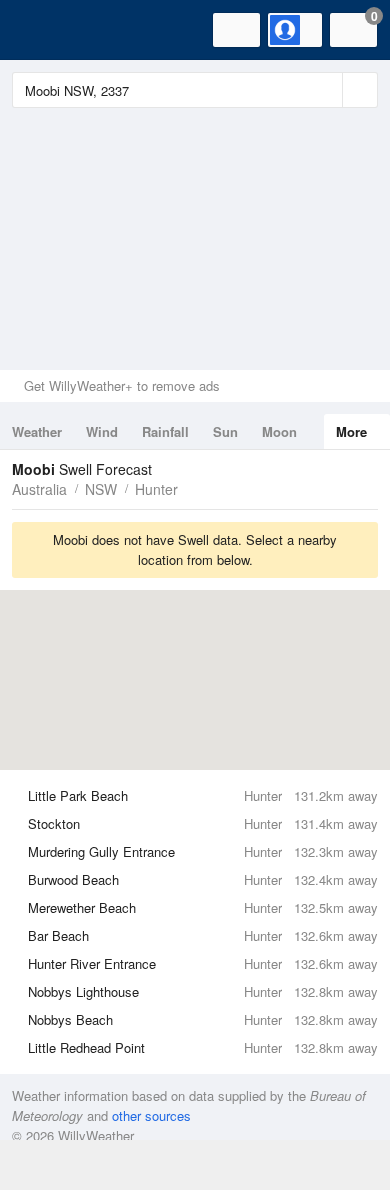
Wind (102, 431)
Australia (39, 489)
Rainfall (165, 431)
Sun (225, 431)
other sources (151, 1115)
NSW (101, 489)
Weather (37, 431)
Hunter (156, 489)
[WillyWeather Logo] (45, 30)
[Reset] (325, 90)
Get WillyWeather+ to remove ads (122, 385)
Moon (279, 431)
